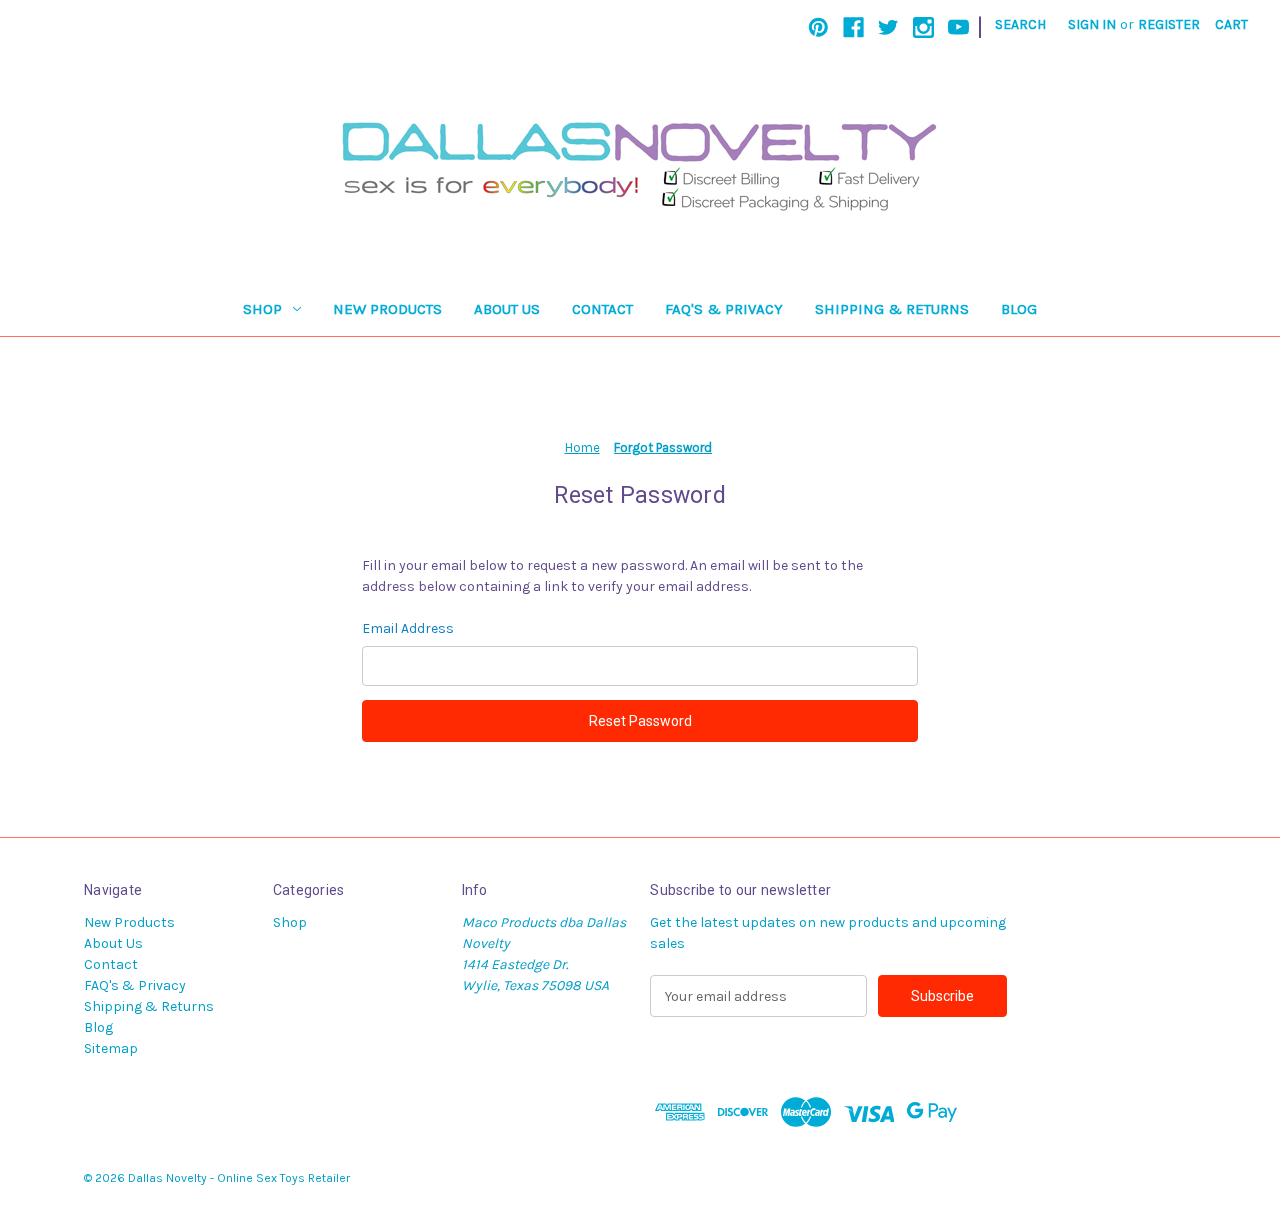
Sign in (1092, 24)
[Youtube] (958, 27)
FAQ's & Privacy (724, 309)
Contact (602, 309)
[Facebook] (853, 27)
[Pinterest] (818, 27)
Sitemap (111, 1048)
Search (1020, 24)
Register (1169, 24)
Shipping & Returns (892, 309)
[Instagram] (923, 27)
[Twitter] (888, 27)
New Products (387, 309)
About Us (507, 309)
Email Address (408, 628)
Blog (1019, 309)
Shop (262, 309)
